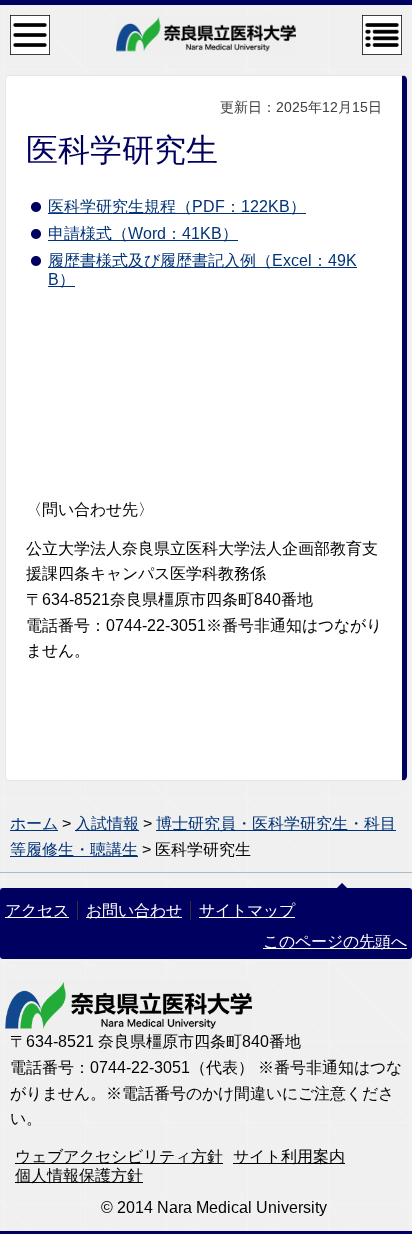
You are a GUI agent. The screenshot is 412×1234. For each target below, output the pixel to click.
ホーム (34, 823)
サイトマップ (247, 910)
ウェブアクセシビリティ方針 (119, 1156)
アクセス (37, 910)
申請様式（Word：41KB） (143, 233)
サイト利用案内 (289, 1156)
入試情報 (107, 823)
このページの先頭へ (335, 941)
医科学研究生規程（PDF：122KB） (177, 206)
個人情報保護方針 (79, 1175)
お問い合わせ (134, 910)
